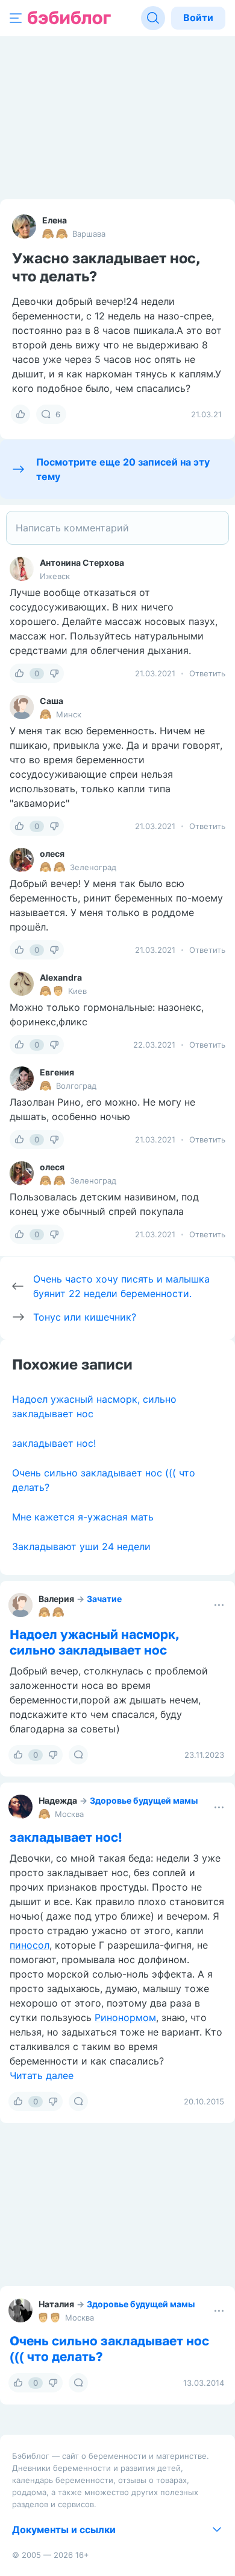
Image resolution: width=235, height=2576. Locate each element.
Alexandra (61, 977)
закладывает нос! (54, 1443)
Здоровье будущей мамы (144, 1800)
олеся (52, 854)
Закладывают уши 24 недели (81, 1546)
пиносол (30, 1945)
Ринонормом (125, 2017)
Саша (52, 701)
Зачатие (104, 1599)
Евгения (57, 1072)
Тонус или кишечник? (85, 1317)
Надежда (58, 1800)
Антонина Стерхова (82, 562)
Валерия (56, 1599)
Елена (55, 220)
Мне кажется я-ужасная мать (83, 1517)
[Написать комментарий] (117, 528)
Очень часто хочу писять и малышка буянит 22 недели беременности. (121, 1286)
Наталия (56, 2304)
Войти (198, 18)
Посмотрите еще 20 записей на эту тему (123, 469)
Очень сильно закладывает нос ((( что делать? (109, 2348)
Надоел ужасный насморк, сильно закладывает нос (95, 1642)
